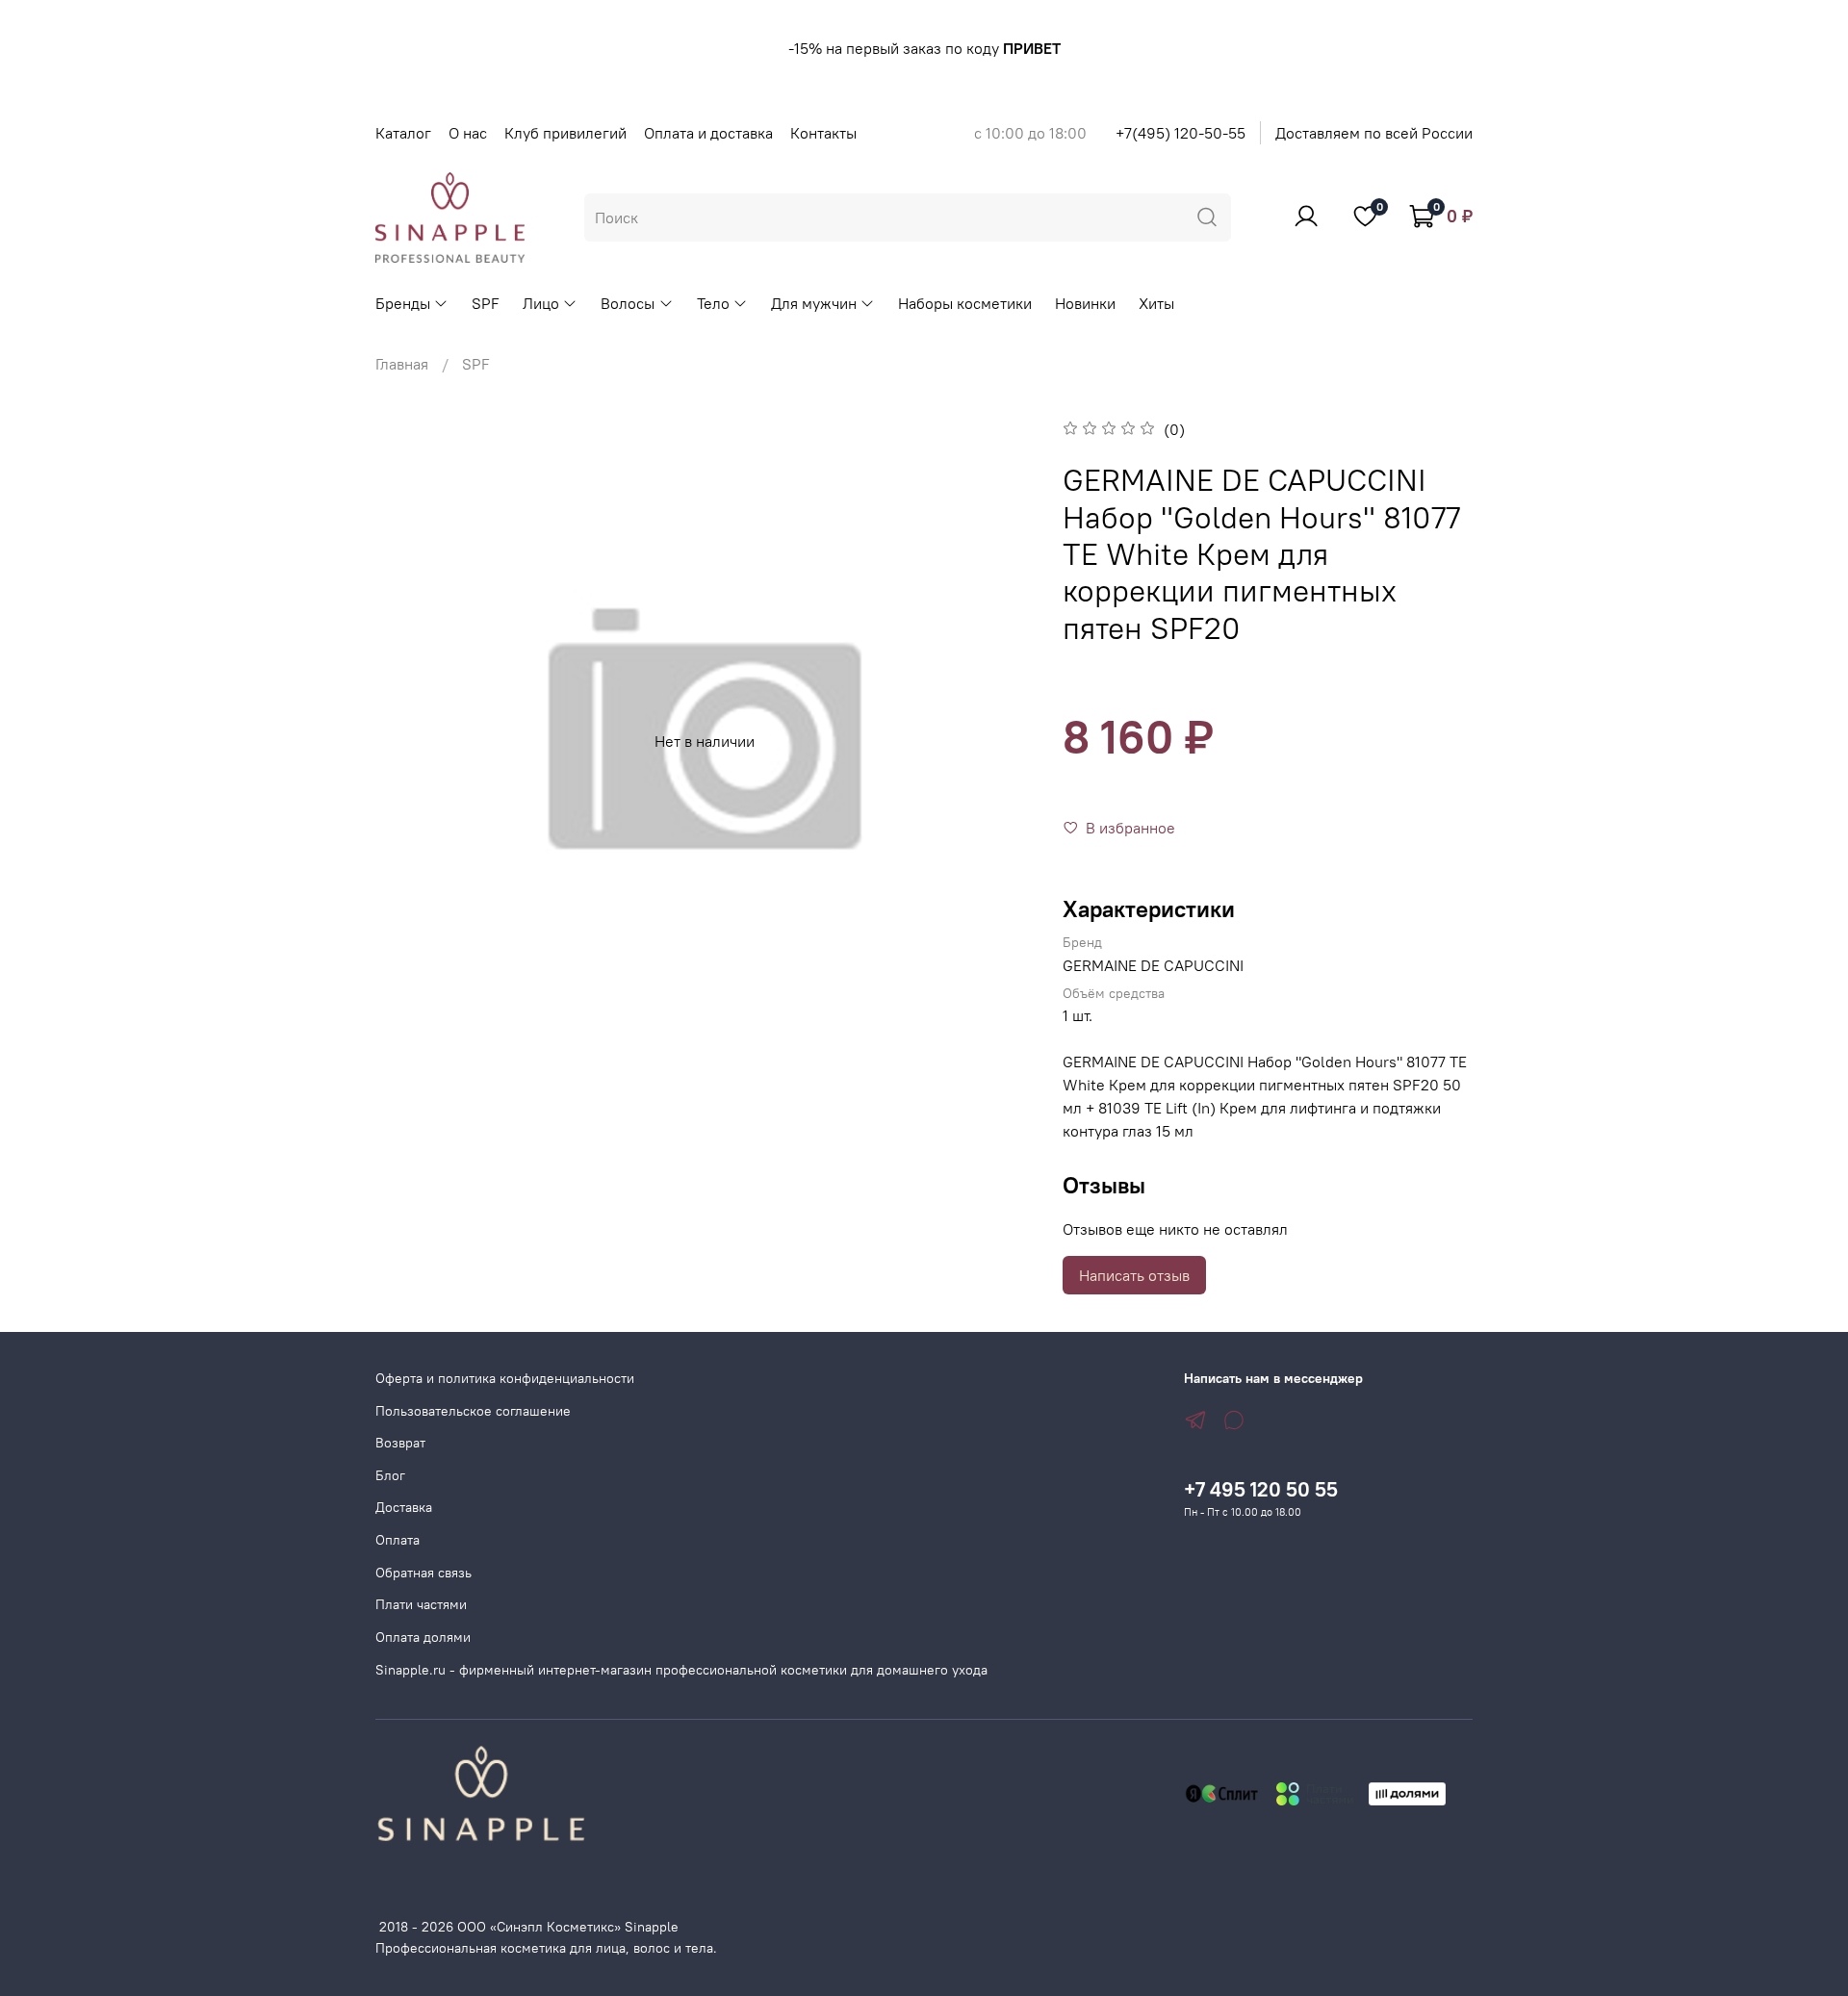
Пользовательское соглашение (473, 1411)
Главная (402, 364)
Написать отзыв (1134, 1275)
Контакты (823, 133)
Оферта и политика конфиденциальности (505, 1378)
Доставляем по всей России (1374, 133)
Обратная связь (423, 1573)
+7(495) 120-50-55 (1181, 133)
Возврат (400, 1443)
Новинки (1085, 303)
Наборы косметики (965, 303)
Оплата (398, 1540)
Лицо (541, 303)
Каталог (403, 133)
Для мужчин (814, 303)
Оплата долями (423, 1637)
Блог (390, 1475)
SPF (486, 303)
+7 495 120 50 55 (1261, 1489)
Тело (713, 303)
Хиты (1156, 303)
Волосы (628, 303)
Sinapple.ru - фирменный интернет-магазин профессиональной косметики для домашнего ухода (681, 1670)
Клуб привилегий (565, 133)
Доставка (404, 1507)
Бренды (403, 303)
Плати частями (421, 1604)
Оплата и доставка (708, 133)
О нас (468, 133)
